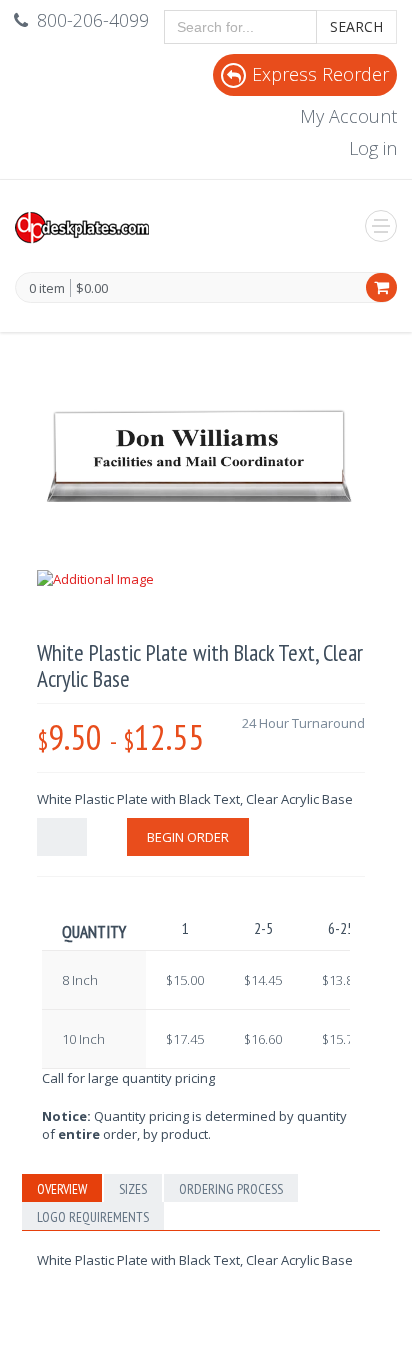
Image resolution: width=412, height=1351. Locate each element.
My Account (348, 116)
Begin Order (188, 837)
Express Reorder (320, 74)
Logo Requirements (93, 1217)
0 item (47, 289)
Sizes (133, 1189)
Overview (62, 1189)
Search (356, 26)
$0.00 (92, 288)
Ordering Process (231, 1189)
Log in (373, 148)
